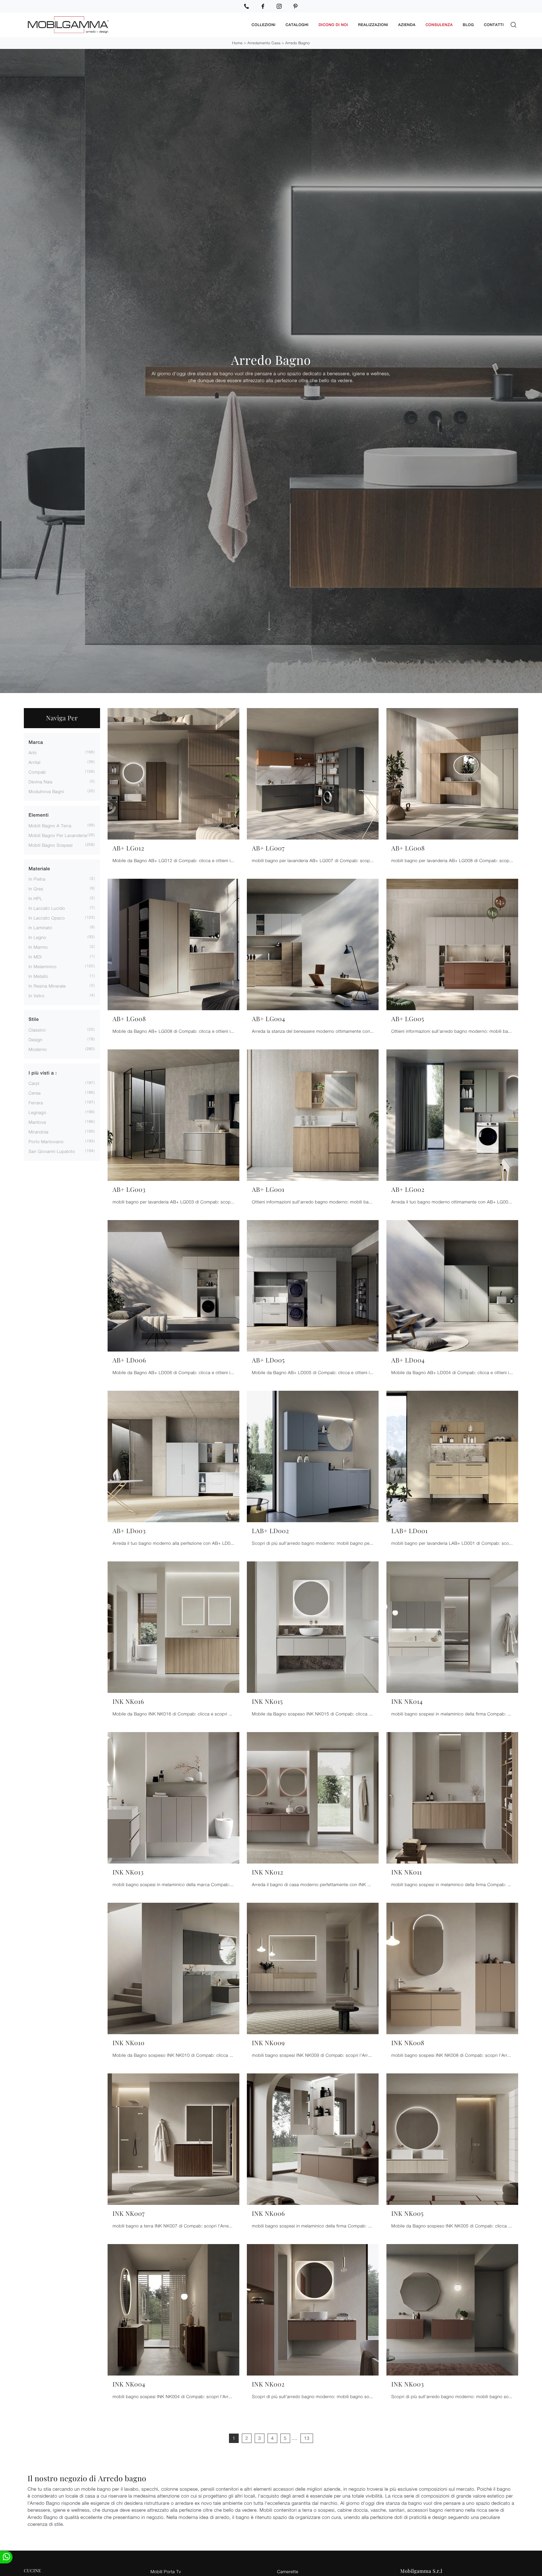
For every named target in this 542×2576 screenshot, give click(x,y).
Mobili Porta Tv (166, 2571)
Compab (37, 772)
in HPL (35, 898)
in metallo (38, 976)
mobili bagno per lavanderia (58, 835)
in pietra (37, 879)
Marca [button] (36, 742)
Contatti (494, 25)
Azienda (407, 25)
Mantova (37, 1122)
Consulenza (439, 25)
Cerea (35, 1093)
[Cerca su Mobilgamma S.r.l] (513, 25)
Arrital (35, 762)
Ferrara (36, 1103)
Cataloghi (297, 25)
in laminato (40, 928)
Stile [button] (34, 1019)
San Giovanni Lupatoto (52, 1151)
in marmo (38, 947)
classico (37, 1030)
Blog (468, 25)
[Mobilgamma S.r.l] (135, 25)
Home (237, 43)
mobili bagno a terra (50, 826)
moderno (38, 1049)
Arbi (33, 752)
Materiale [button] (39, 869)
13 (307, 2438)
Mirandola (39, 1132)
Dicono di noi (333, 25)
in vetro (36, 996)
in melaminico (43, 966)
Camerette (288, 2571)
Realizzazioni (373, 25)
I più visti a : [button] (43, 1073)
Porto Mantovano (46, 1141)
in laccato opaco (47, 918)
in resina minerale (47, 986)
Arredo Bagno (298, 43)
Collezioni (263, 25)
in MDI (35, 957)
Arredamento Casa (264, 43)
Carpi (34, 1083)
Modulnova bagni (46, 791)
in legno (37, 937)
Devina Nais (41, 782)
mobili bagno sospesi (51, 845)
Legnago (37, 1112)
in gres (36, 889)
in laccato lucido (47, 908)
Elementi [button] (39, 815)
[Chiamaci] (247, 6)
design (35, 1040)
